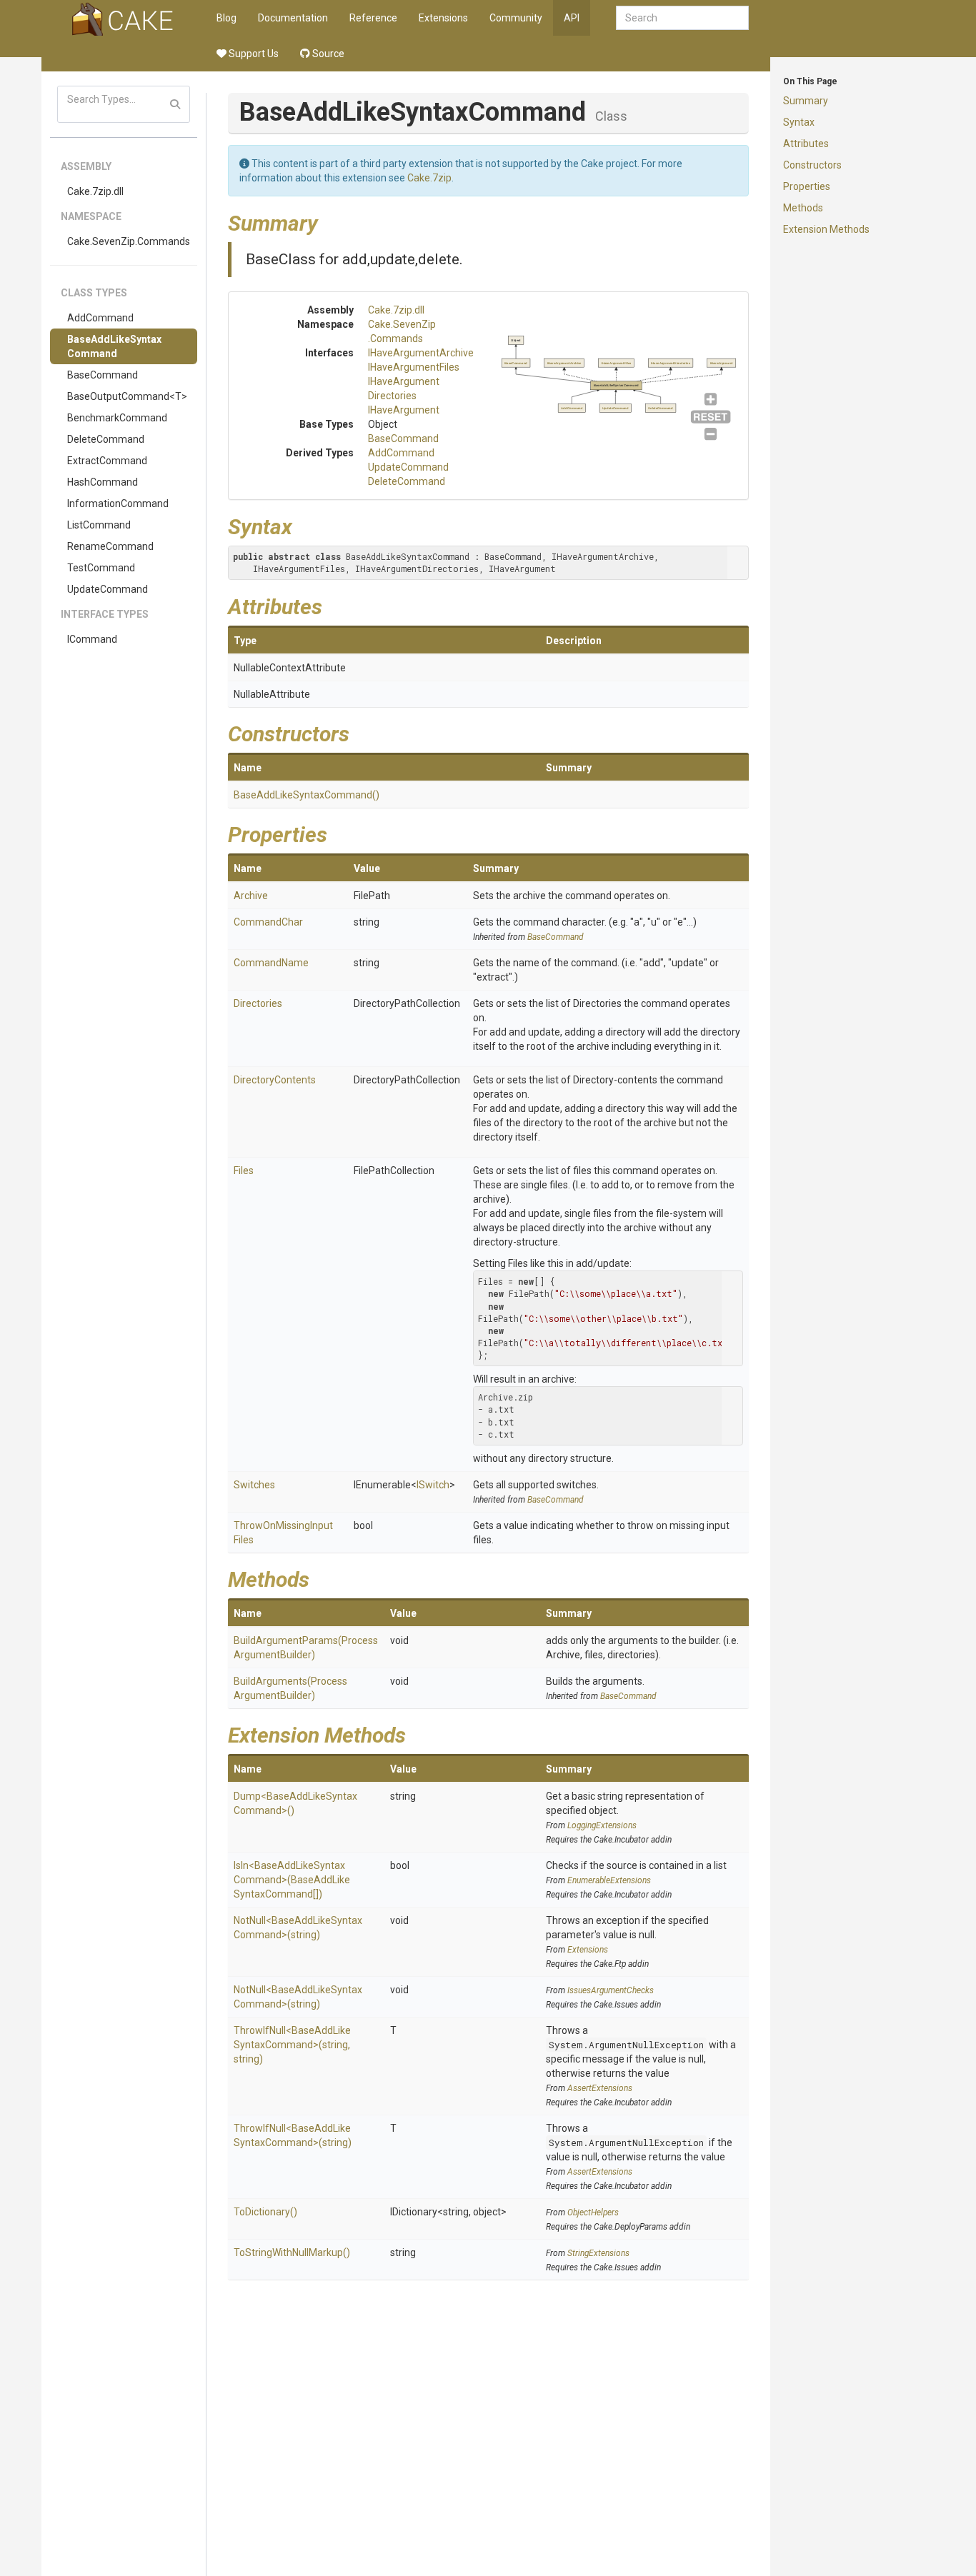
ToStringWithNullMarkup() (292, 2252)
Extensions (443, 18)
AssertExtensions (600, 2088)
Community (516, 18)
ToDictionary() (265, 2212)
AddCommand (100, 318)
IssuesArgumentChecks (611, 1990)
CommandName (271, 963)
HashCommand (103, 482)
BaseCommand (103, 375)
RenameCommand (110, 546)
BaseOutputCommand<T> (127, 396)
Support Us (253, 54)
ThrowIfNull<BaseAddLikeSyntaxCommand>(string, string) (292, 2045)
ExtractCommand (107, 461)
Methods (803, 208)
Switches (254, 1485)
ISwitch (433, 1485)
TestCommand (101, 568)
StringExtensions (598, 2253)
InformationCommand (118, 503)
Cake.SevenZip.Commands (129, 241)
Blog (226, 18)
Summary (806, 101)
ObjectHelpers (593, 2212)
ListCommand (99, 525)
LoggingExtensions (602, 1825)
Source (327, 54)
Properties (807, 186)
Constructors (812, 165)
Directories (258, 1003)
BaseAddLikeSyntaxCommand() (307, 795)
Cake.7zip (429, 178)
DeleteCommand (106, 439)
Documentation (293, 18)
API (572, 18)
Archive (251, 896)
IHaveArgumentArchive (421, 353)
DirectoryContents (275, 1080)
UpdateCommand (108, 589)
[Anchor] (329, 221)
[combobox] (682, 18)
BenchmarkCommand (117, 418)
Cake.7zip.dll (95, 191)
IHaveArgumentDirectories (671, 363)
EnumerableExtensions (609, 1880)
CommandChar (268, 922)
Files (244, 1171)
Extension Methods (826, 229)
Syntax (799, 122)
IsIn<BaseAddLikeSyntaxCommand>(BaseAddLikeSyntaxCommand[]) (292, 1880)
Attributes (806, 144)
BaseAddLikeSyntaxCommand (114, 346)
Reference (373, 18)
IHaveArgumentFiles (414, 367)
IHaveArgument (404, 410)
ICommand (92, 639)
